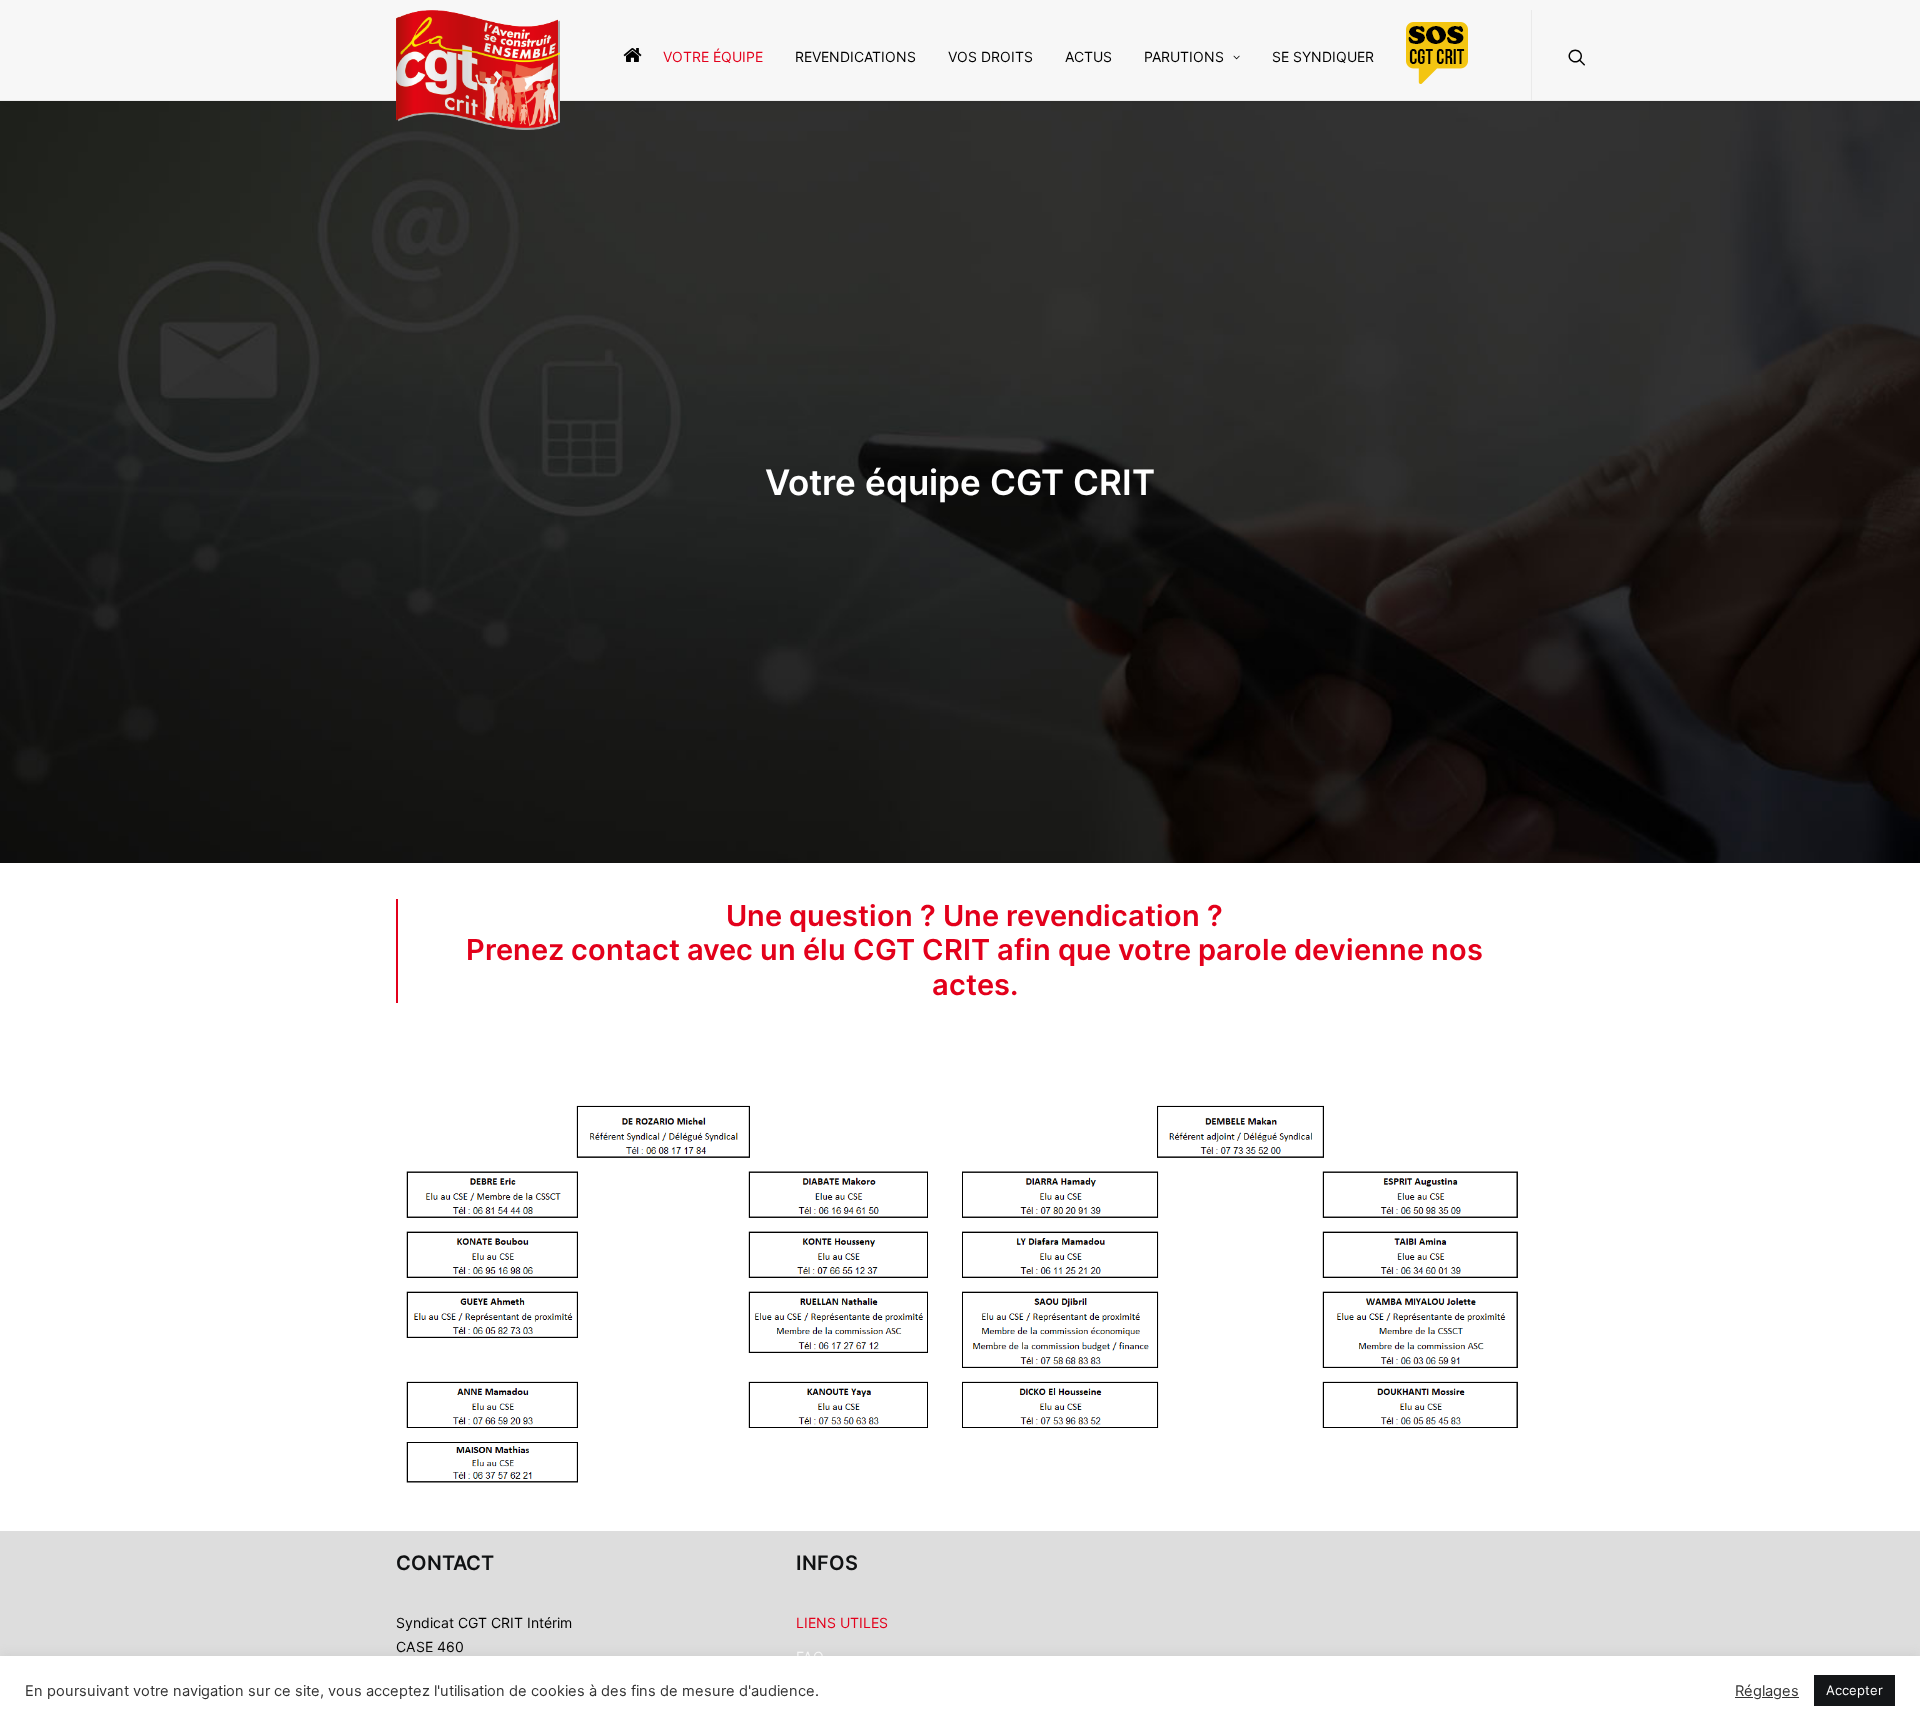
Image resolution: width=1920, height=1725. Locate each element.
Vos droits (990, 56)
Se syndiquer (1323, 56)
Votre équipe (713, 56)
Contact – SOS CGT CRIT (1437, 53)
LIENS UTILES (842, 1622)
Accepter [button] (1854, 1690)
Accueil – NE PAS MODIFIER (627, 55)
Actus (1088, 56)
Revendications (855, 56)
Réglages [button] (1767, 1691)
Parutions (1184, 56)
